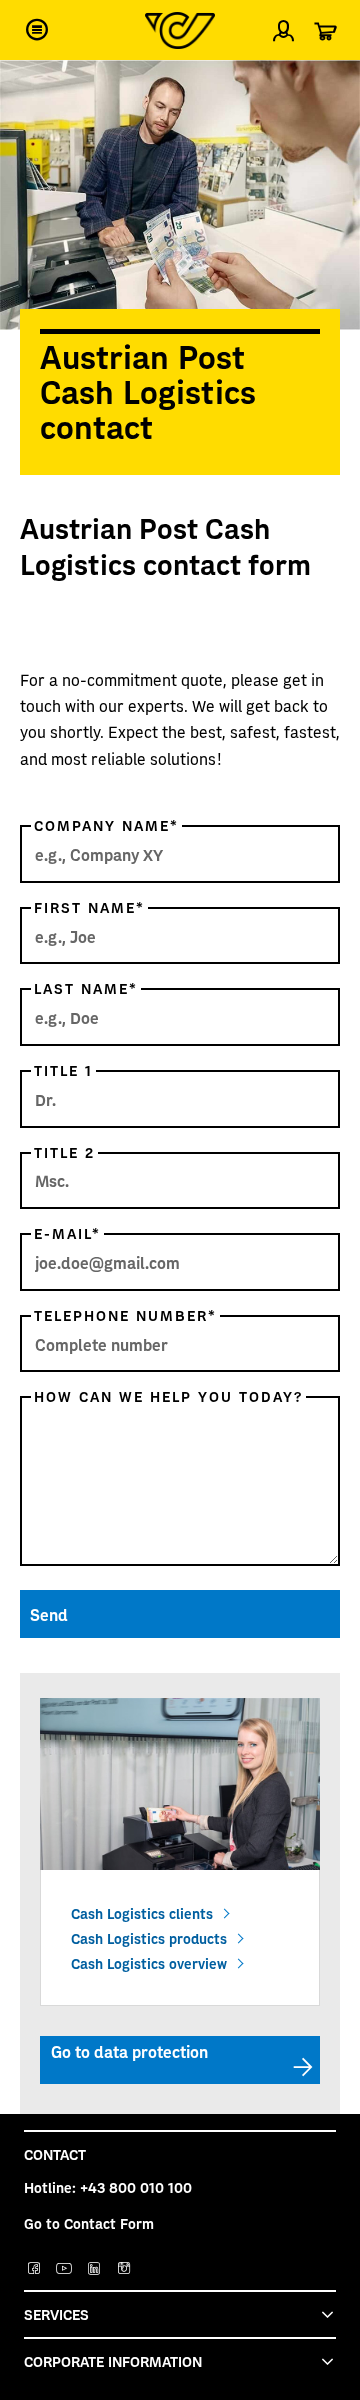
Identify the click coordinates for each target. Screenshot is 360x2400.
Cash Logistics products (149, 1938)
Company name (106, 825)
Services (56, 2314)
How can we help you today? (168, 1396)
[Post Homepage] (180, 30)
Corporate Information (113, 2361)
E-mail (67, 1233)
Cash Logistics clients (142, 1913)
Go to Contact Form (89, 2223)
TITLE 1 (63, 1070)
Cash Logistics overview (149, 1963)
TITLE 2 (64, 1152)
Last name (86, 988)
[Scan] (328, 84)
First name (89, 907)
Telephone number (125, 1315)
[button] (37, 30)
